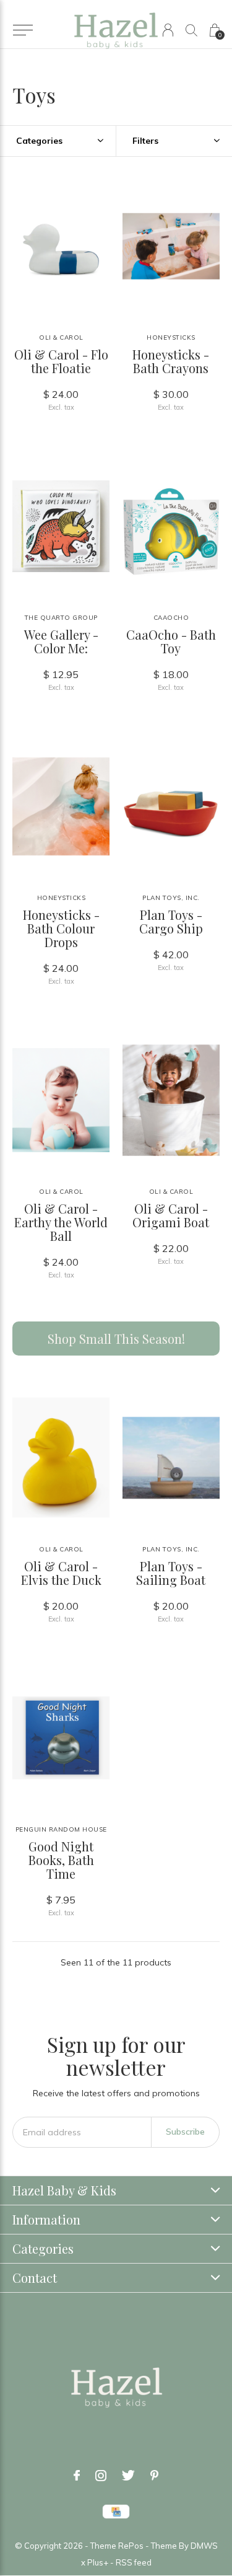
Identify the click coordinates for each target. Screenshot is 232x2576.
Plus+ (98, 2562)
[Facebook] (77, 2476)
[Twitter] (128, 2476)
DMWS (204, 2546)
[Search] (191, 30)
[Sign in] (168, 30)
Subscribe (185, 2132)
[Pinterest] (154, 2476)
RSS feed (134, 2562)
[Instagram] (101, 2476)
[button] (23, 30)
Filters (145, 141)
